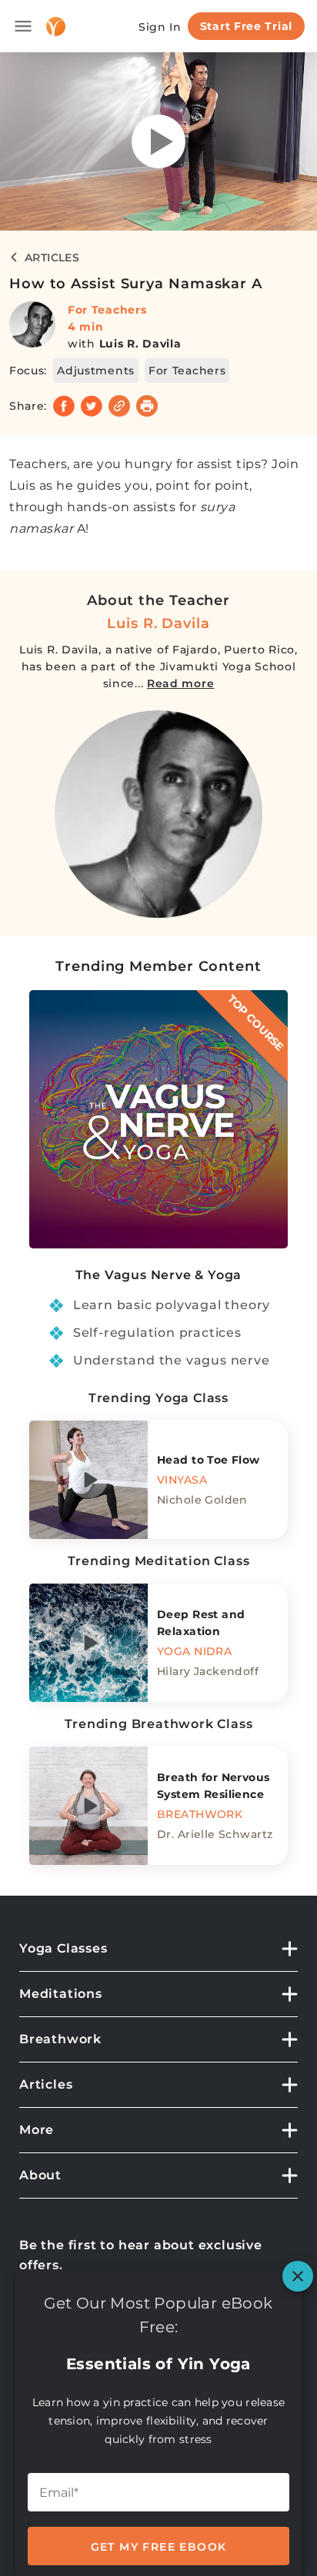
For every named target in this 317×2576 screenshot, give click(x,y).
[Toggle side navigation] (23, 26)
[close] (298, 2276)
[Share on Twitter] (92, 406)
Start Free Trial (246, 26)
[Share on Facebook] (64, 406)
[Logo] (56, 27)
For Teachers (107, 310)
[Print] (147, 406)
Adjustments (96, 371)
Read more (180, 683)
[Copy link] (119, 406)
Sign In (160, 27)
